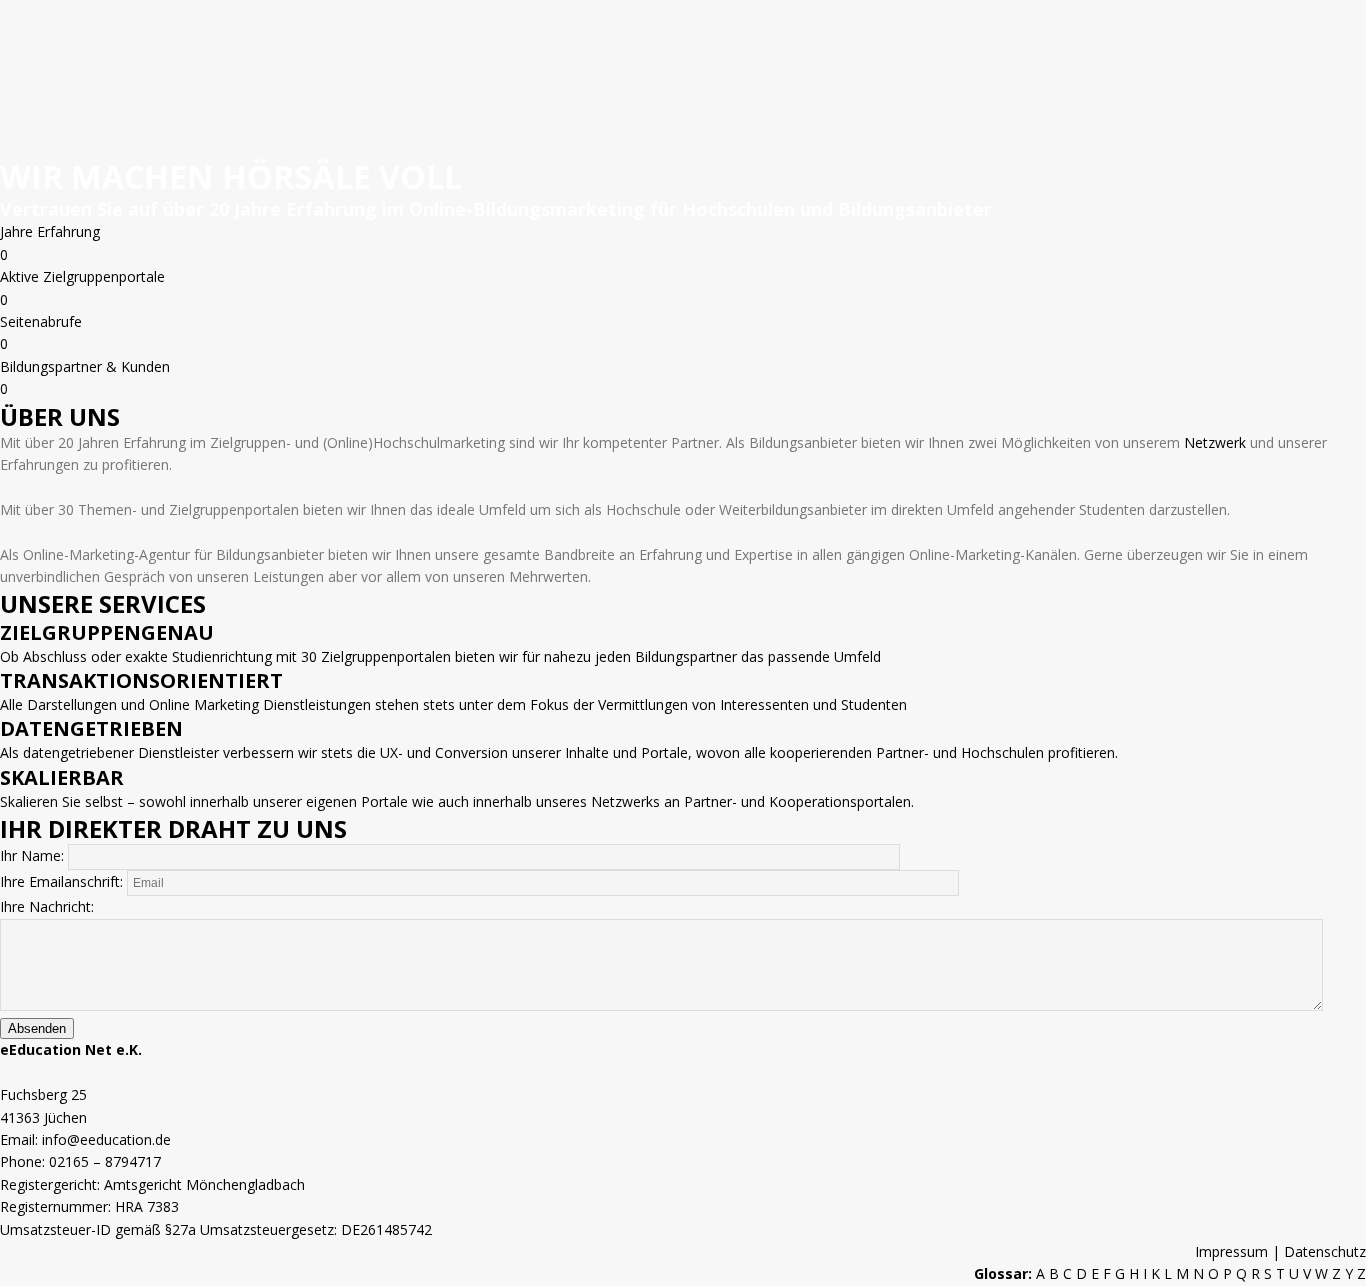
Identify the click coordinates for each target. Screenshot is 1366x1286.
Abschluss (55, 656)
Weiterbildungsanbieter (793, 509)
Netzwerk (1215, 442)
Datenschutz (1325, 1251)
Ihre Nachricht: (47, 906)
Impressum (1233, 1251)
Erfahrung (68, 231)
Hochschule (643, 509)
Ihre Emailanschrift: (63, 881)
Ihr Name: (34, 855)
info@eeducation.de (106, 1139)
